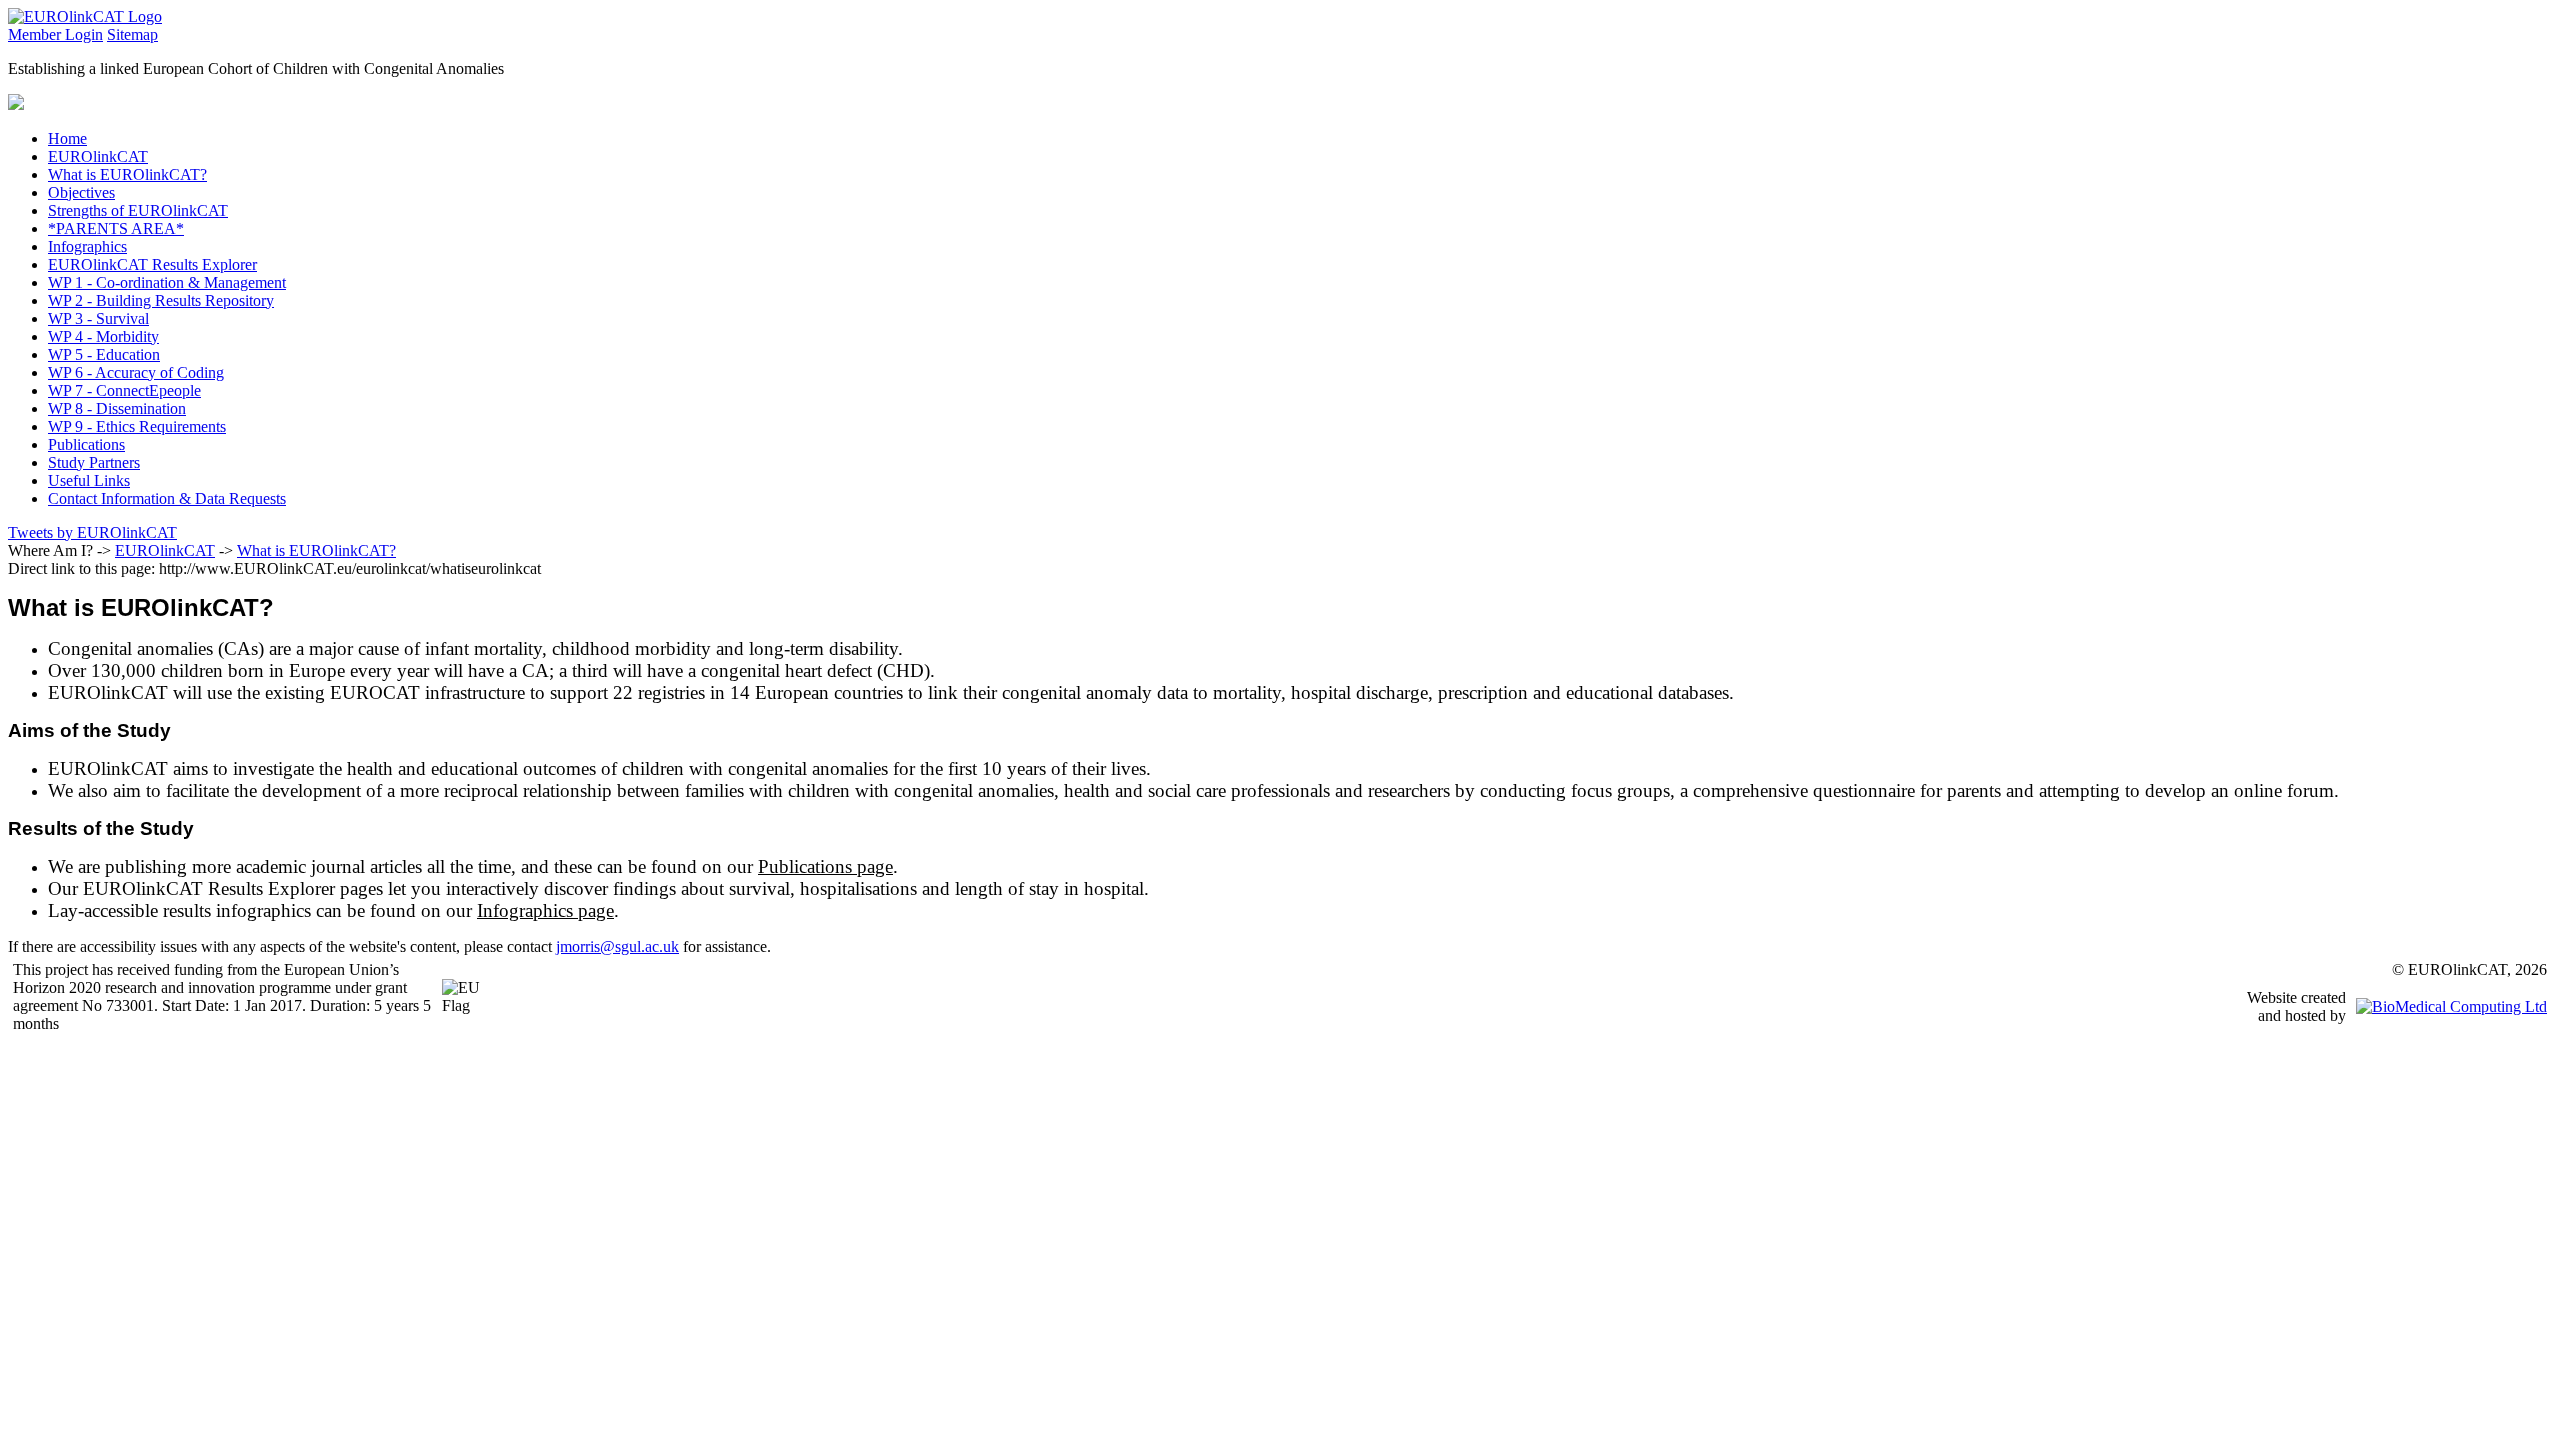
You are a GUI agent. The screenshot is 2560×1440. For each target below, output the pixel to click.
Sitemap (132, 34)
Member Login (55, 34)
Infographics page (545, 910)
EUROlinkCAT (165, 550)
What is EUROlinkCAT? (316, 550)
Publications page (825, 866)
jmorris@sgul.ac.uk (617, 946)
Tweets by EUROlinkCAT (92, 532)
